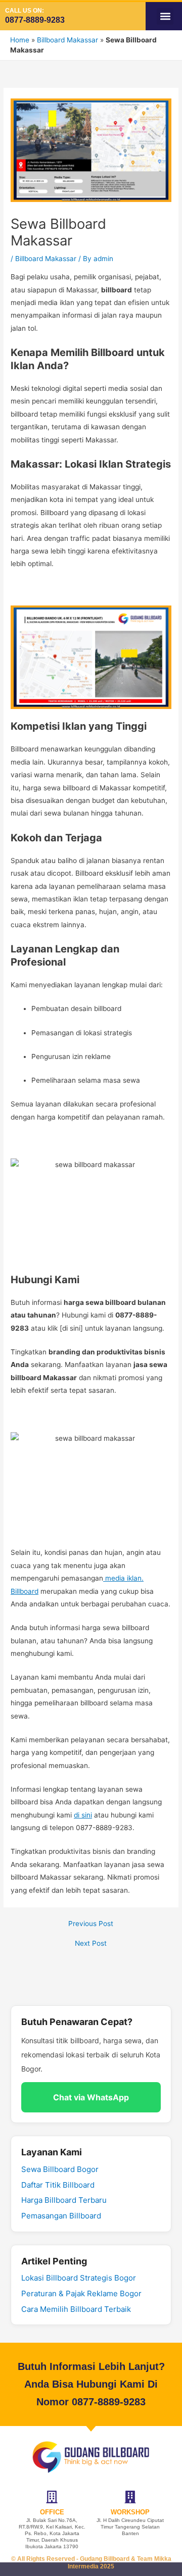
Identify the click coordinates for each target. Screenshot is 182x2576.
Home (20, 40)
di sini (83, 1815)
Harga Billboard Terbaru (64, 2200)
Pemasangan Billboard (61, 2216)
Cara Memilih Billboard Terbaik (76, 2309)
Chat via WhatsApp (91, 2097)
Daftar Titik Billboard (58, 2185)
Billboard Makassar (67, 40)
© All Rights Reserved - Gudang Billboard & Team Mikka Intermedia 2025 (91, 2563)
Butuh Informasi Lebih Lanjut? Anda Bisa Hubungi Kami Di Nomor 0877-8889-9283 (91, 2384)
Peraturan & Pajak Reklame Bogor (81, 2293)
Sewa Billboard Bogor (60, 2169)
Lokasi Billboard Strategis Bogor (79, 2278)
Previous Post (91, 1924)
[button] (165, 16)
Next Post (91, 1944)
